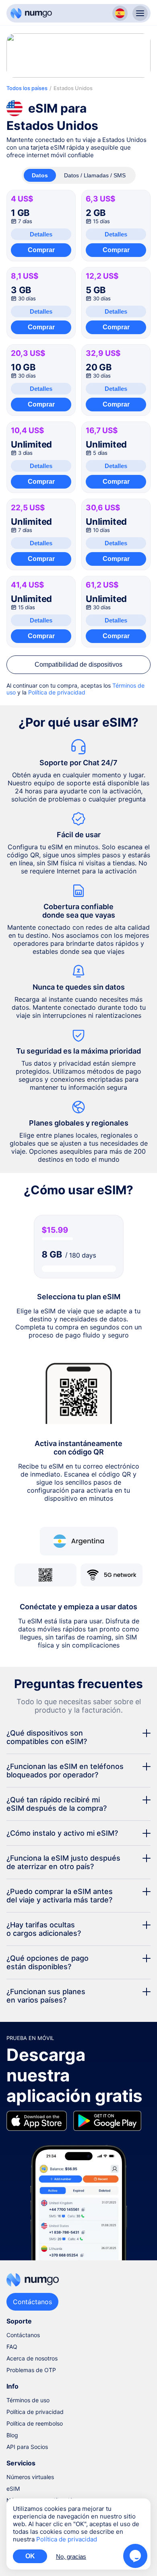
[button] (78, 1737)
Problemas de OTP (31, 2370)
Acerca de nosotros (32, 2358)
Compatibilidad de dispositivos (78, 665)
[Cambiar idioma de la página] (120, 13)
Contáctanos (23, 2335)
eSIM (13, 2489)
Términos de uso (28, 2400)
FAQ (12, 2347)
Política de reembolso (35, 2423)
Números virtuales (30, 2477)
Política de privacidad (57, 692)
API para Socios (27, 2447)
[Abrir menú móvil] (140, 13)
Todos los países (27, 88)
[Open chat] (135, 2556)
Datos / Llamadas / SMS (95, 175)
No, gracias (71, 2556)
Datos (40, 175)
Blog (12, 2435)
